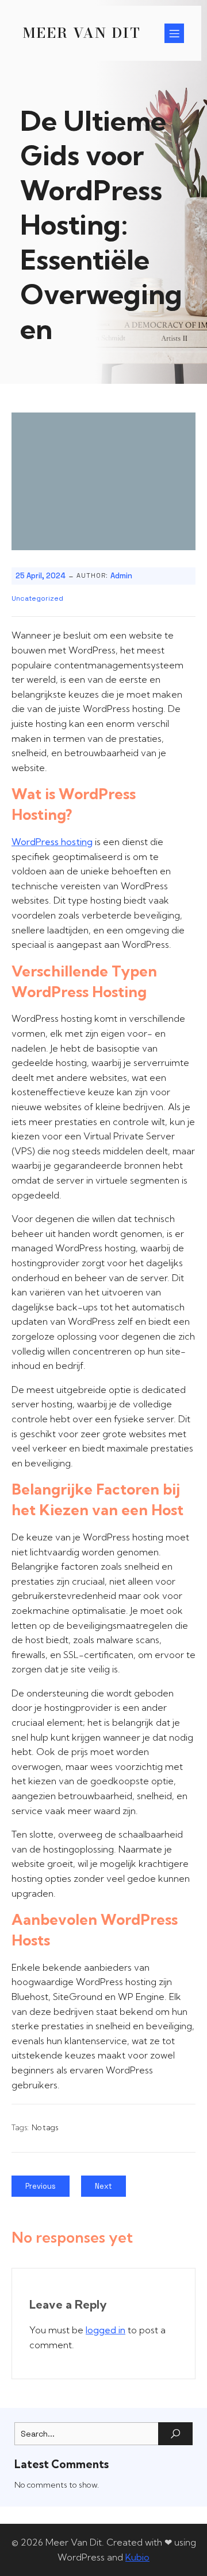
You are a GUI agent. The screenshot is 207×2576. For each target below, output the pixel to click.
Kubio (137, 2557)
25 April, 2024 (41, 576)
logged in (106, 2330)
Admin (121, 576)
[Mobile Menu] (174, 33)
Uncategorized (37, 598)
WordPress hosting (52, 842)
